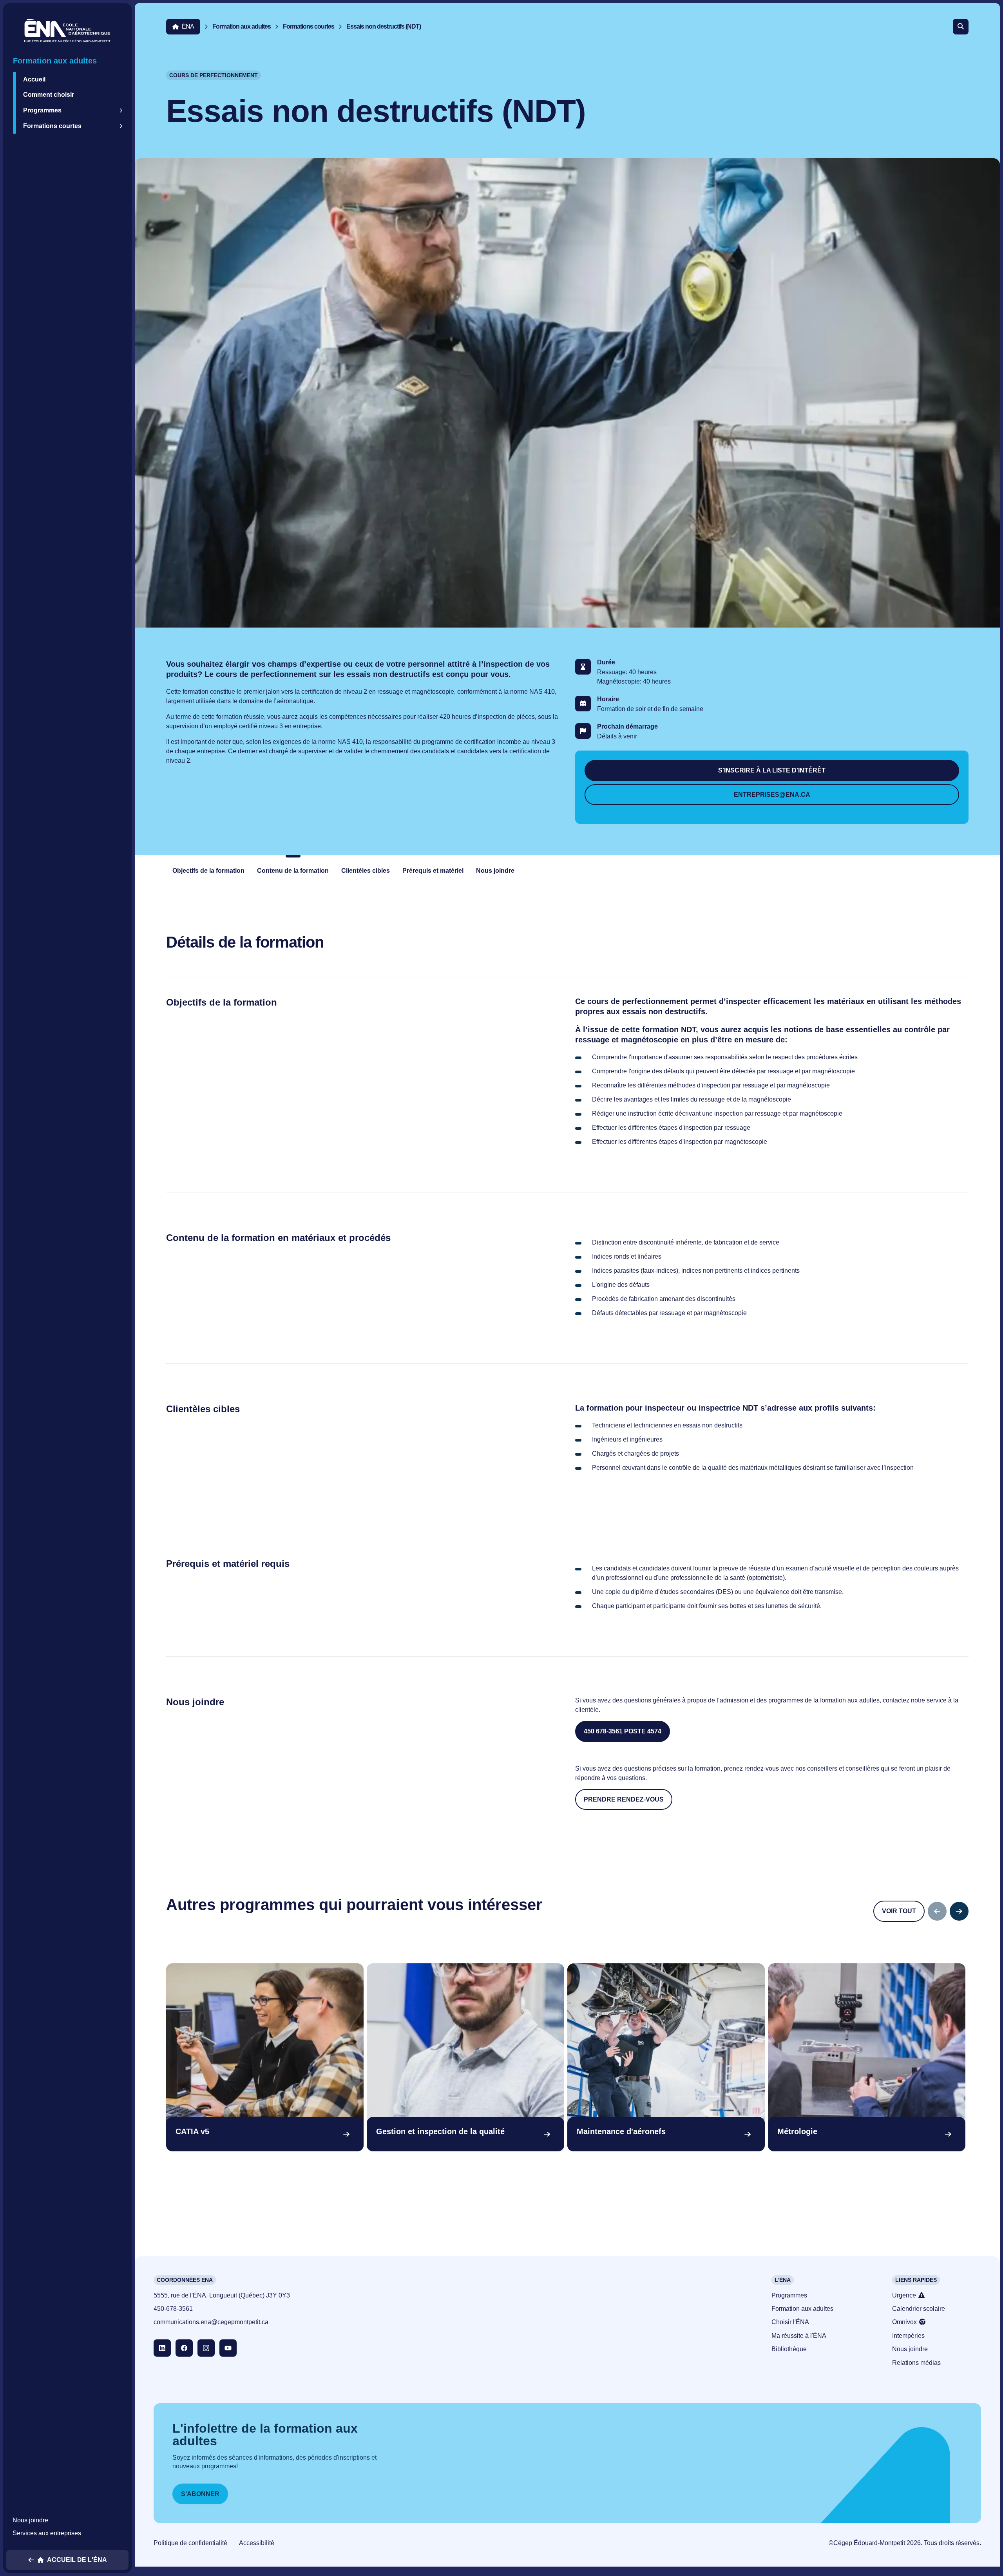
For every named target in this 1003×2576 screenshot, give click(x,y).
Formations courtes (309, 26)
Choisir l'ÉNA (790, 2322)
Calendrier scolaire (919, 2309)
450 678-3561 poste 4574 (623, 1731)
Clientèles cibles (366, 871)
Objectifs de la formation (208, 871)
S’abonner (200, 2494)
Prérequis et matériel (433, 871)
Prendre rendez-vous (624, 1799)
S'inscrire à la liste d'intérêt (772, 770)
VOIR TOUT (899, 1911)
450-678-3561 (173, 2309)
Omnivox (905, 2322)
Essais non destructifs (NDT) (384, 26)
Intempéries (908, 2336)
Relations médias (916, 2363)
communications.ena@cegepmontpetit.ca (211, 2322)
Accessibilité (257, 2543)
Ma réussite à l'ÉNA (799, 2336)
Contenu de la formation (293, 871)
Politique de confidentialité (190, 2543)
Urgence (905, 2295)
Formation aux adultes (242, 26)
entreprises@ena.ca (772, 795)
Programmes (789, 2295)
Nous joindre (495, 871)
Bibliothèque (789, 2349)
